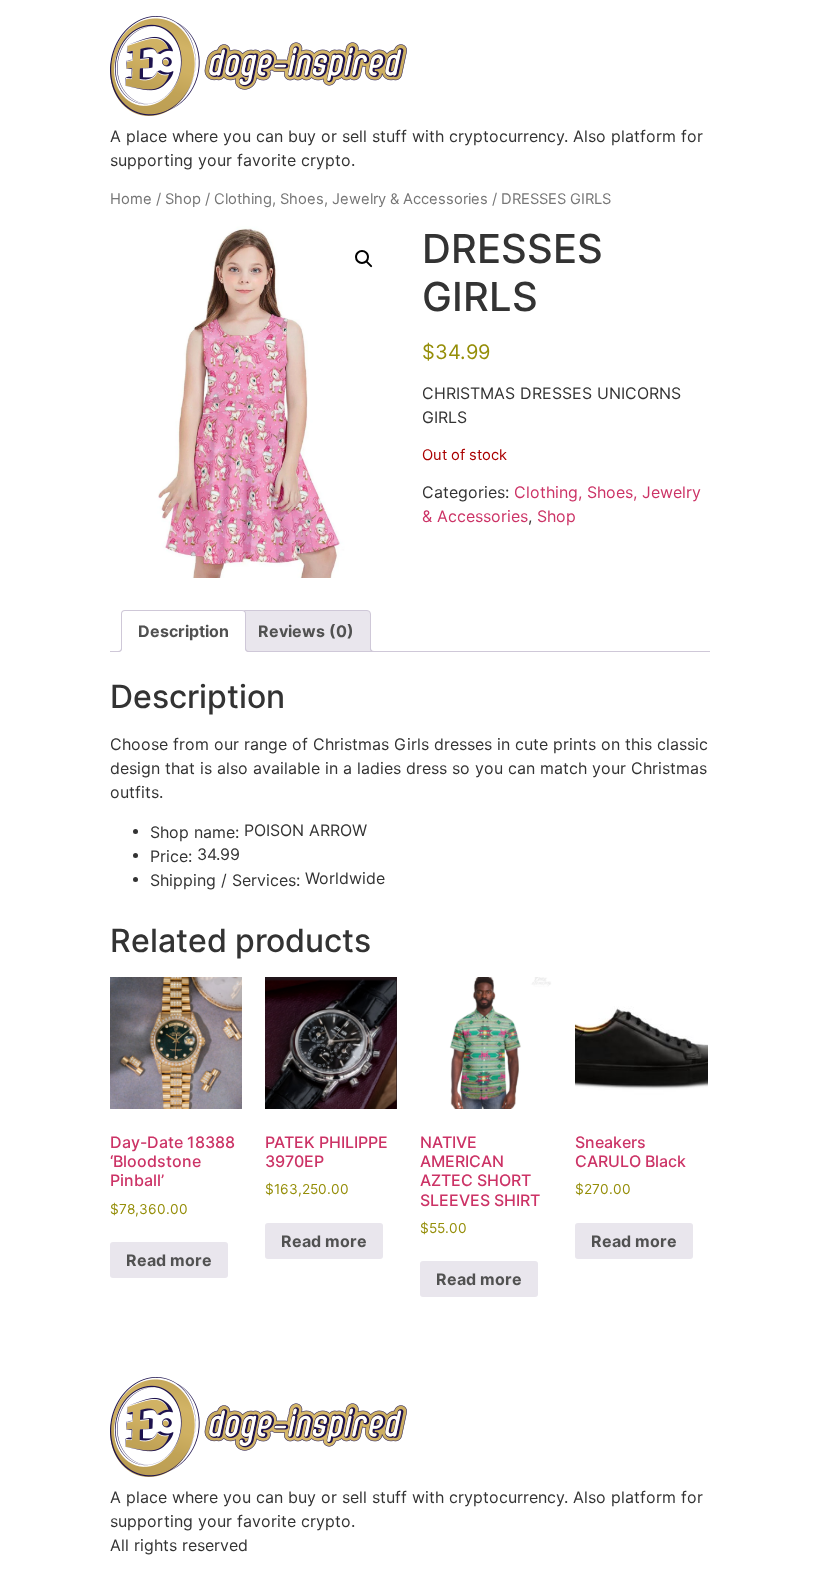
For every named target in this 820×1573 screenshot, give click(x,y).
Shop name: (194, 832)
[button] (364, 259)
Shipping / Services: (225, 880)
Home (131, 199)
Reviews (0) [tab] (306, 631)
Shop (183, 199)
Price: (171, 856)
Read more (169, 1260)
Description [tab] (183, 631)
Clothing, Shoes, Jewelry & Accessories (351, 199)
